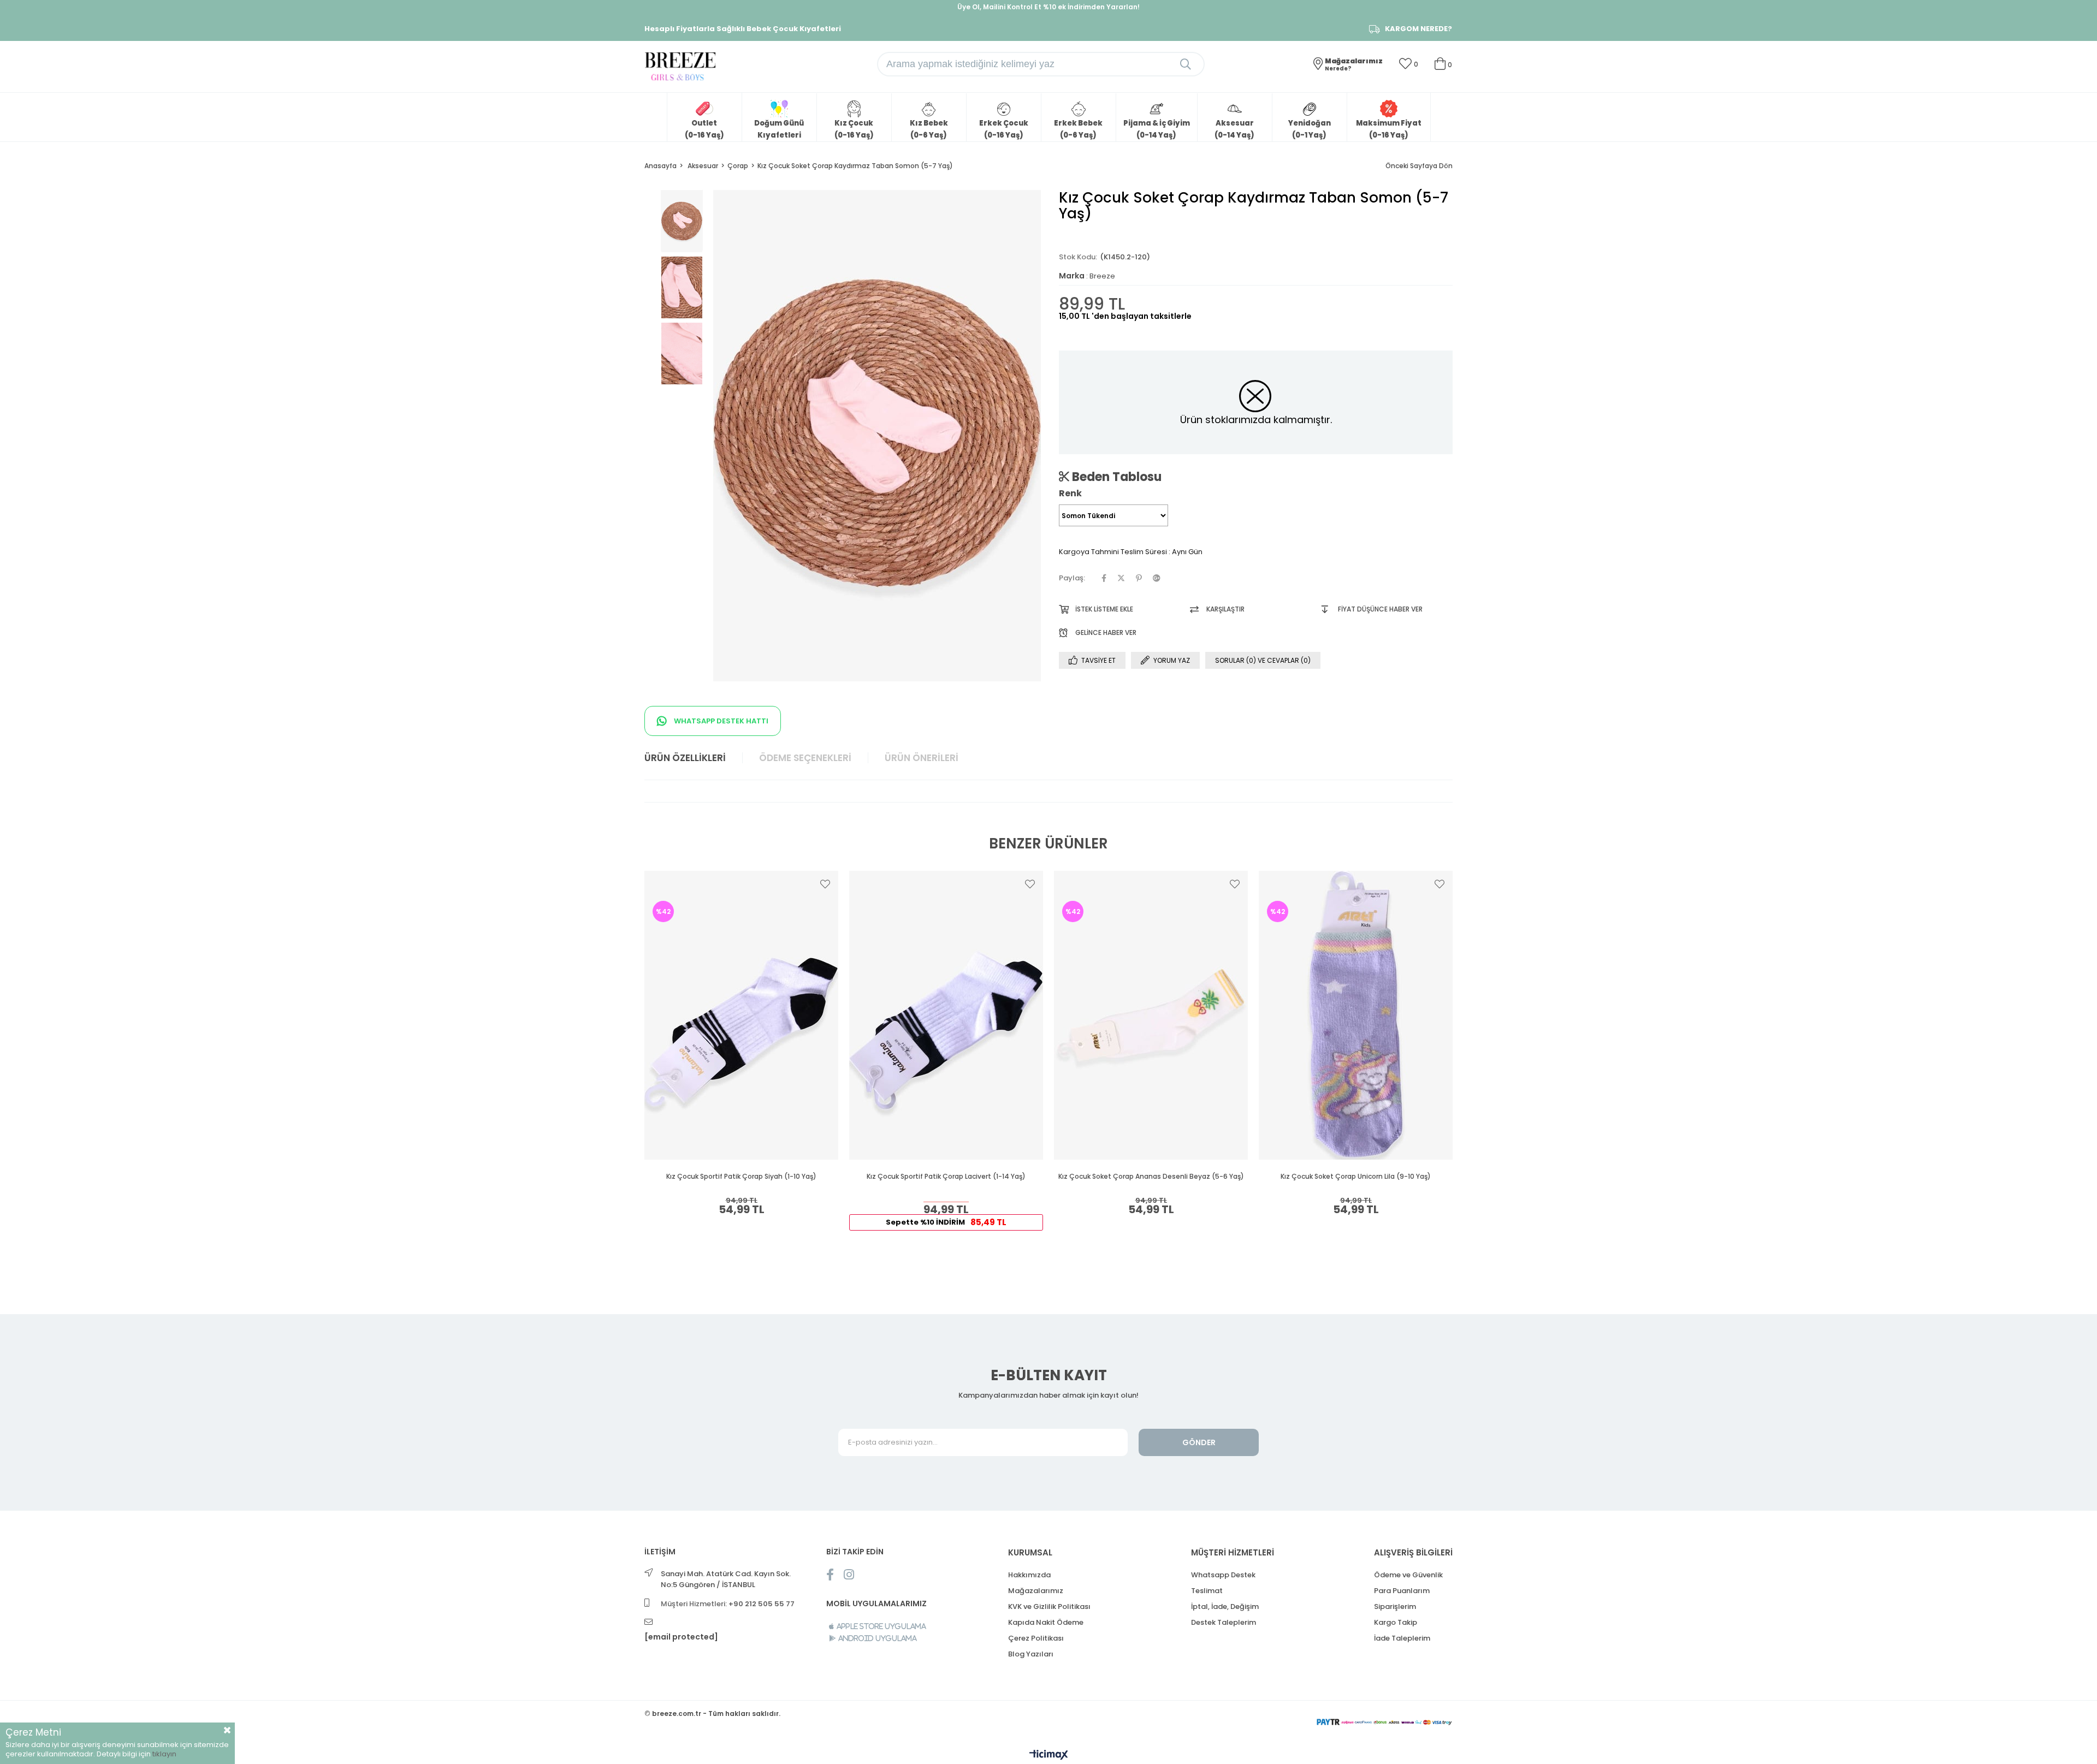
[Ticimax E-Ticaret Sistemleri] (1049, 1756)
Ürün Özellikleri (685, 758)
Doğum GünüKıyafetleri (779, 129)
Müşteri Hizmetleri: (728, 1604)
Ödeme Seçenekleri (805, 758)
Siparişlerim (1395, 1606)
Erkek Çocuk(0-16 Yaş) (1004, 129)
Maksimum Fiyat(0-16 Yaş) (1389, 129)
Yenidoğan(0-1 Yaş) (1310, 129)
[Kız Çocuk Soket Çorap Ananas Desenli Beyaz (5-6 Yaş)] (1151, 1015)
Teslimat (1207, 1591)
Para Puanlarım (1402, 1591)
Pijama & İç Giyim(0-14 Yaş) (1157, 129)
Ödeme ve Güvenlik (1408, 1575)
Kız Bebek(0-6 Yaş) (929, 129)
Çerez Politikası (1036, 1638)
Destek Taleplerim (1224, 1622)
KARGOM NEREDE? (1418, 29)
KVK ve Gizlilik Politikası (1049, 1606)
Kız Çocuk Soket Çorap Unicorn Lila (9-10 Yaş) (1356, 1177)
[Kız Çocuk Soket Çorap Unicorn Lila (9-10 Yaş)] (1356, 1015)
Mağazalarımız (1036, 1591)
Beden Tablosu (1115, 477)
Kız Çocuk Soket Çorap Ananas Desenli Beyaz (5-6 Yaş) (1151, 1177)
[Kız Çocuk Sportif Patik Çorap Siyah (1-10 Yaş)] (741, 1015)
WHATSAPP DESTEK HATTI (720, 721)
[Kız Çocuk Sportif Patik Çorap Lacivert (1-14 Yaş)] (946, 1015)
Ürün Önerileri (922, 758)
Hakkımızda (1029, 1575)
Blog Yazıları (1031, 1654)
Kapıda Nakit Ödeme (1046, 1622)
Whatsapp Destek (1223, 1575)
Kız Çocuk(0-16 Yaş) (854, 129)
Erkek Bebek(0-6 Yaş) (1078, 129)
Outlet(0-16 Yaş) (704, 129)
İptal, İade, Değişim (1225, 1606)
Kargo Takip (1396, 1622)
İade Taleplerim (1402, 1638)
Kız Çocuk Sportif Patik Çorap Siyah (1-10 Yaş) (741, 1177)
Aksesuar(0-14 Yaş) (1234, 129)
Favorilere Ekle (825, 884)
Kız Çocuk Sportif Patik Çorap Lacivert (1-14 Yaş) (946, 1177)
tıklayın (164, 1754)
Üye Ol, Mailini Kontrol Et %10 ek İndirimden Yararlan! (1048, 7)
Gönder (1199, 1442)
